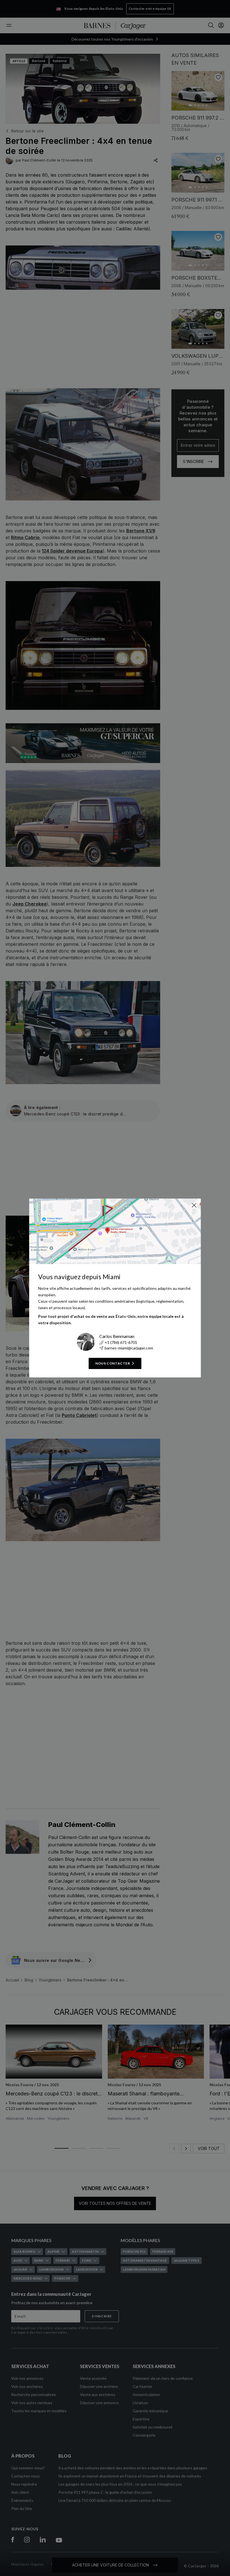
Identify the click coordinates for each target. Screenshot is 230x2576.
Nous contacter (113, 1363)
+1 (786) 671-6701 (121, 1342)
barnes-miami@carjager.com (129, 1348)
